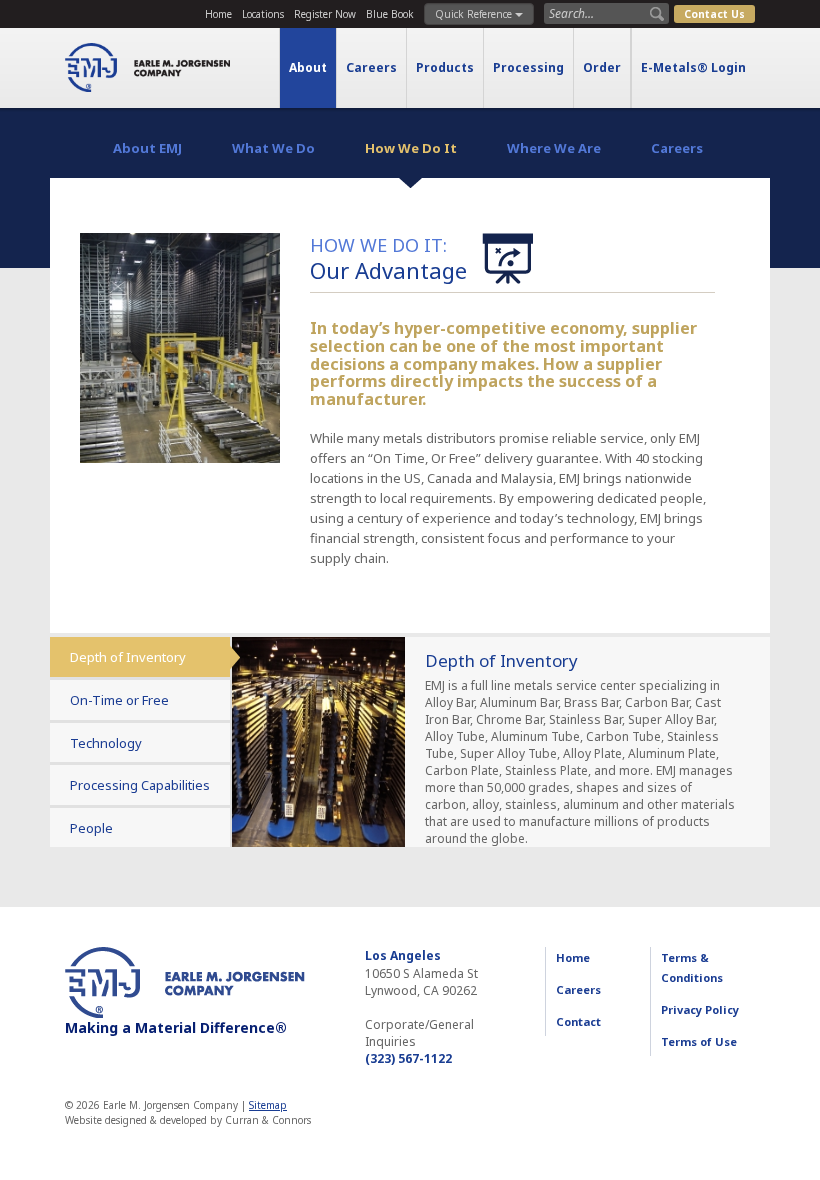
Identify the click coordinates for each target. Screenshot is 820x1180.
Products (445, 67)
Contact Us (714, 14)
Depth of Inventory (128, 657)
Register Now (325, 14)
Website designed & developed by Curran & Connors (188, 1120)
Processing (528, 67)
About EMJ (147, 148)
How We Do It (411, 148)
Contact (578, 1021)
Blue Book (390, 14)
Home (218, 14)
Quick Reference (475, 14)
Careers (371, 67)
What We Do (273, 148)
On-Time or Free (119, 700)
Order (602, 67)
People (91, 828)
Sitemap (268, 1105)
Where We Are (554, 148)
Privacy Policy (700, 1009)
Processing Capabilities (140, 785)
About (308, 67)
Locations (263, 14)
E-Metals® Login (693, 67)
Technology (106, 743)
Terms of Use (699, 1041)
